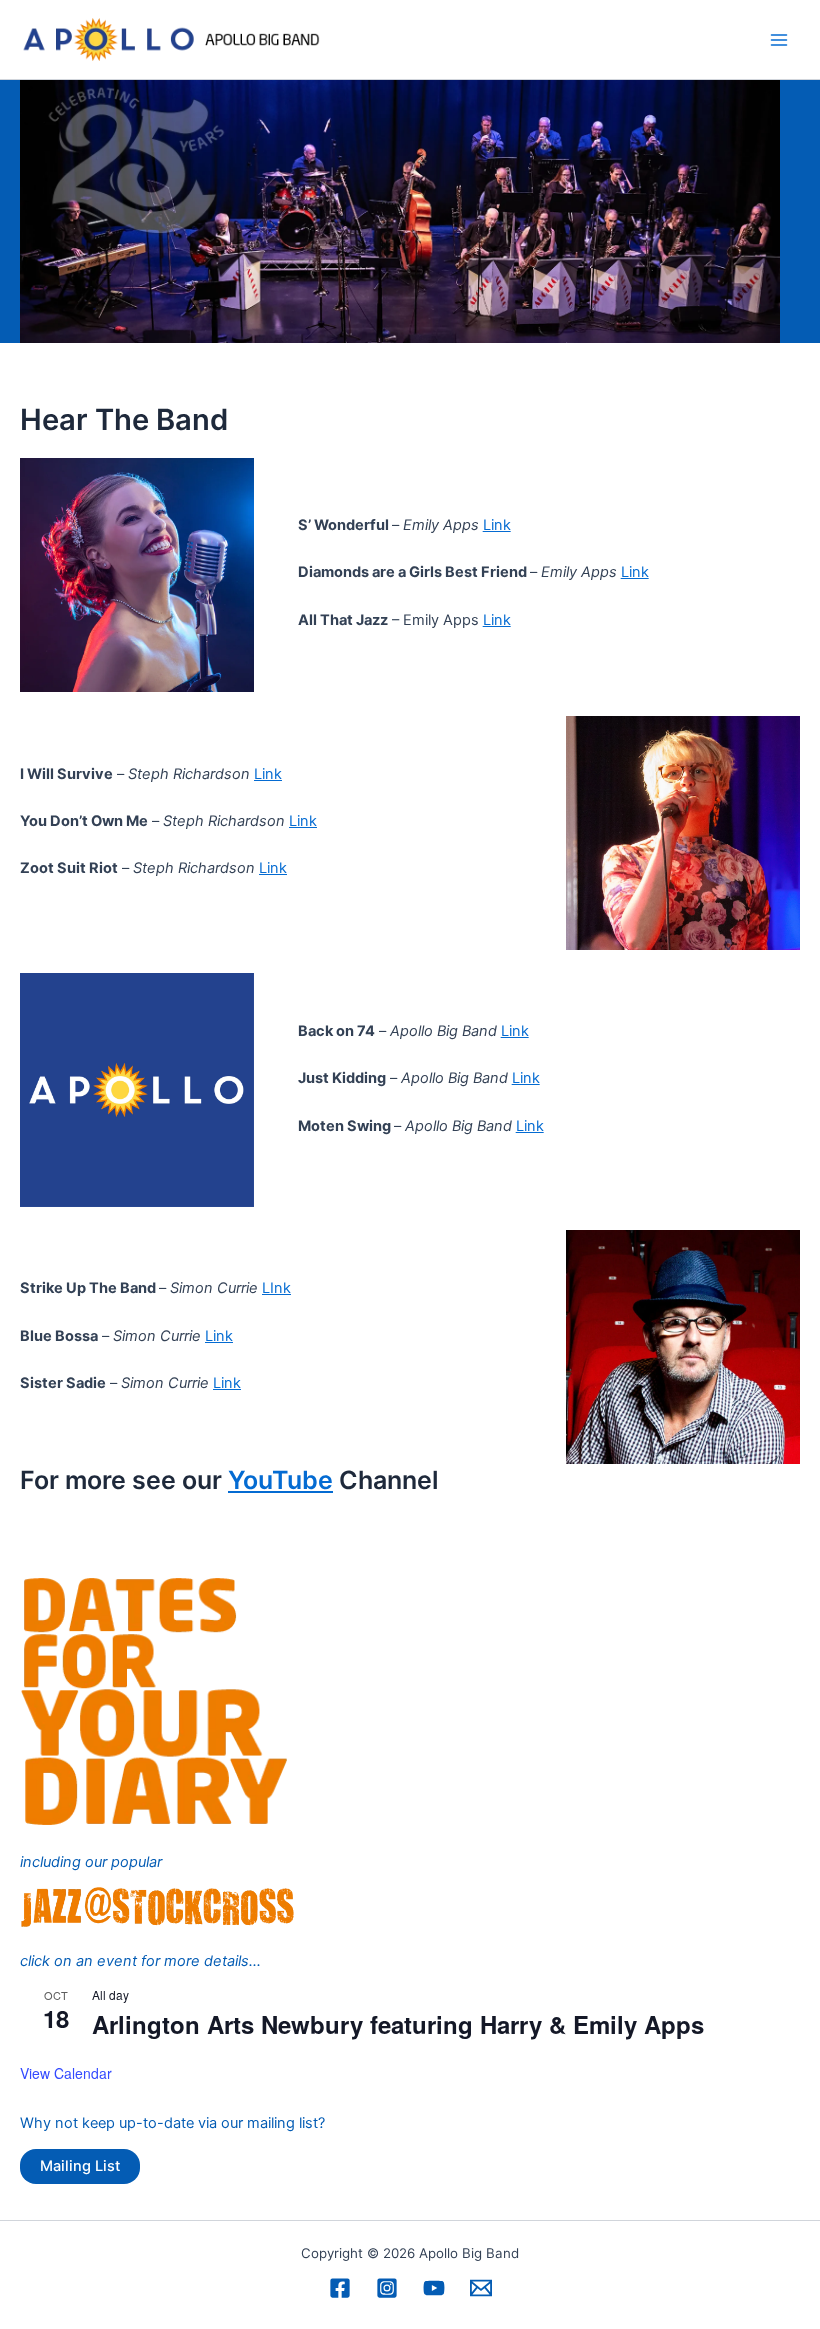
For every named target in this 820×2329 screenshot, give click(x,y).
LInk (276, 1288)
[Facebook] (340, 2288)
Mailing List (80, 2166)
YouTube (280, 1480)
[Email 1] (481, 2288)
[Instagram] (387, 2288)
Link (497, 525)
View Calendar (66, 2073)
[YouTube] (434, 2288)
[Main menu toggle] (779, 40)
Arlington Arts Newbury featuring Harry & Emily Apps (398, 2024)
